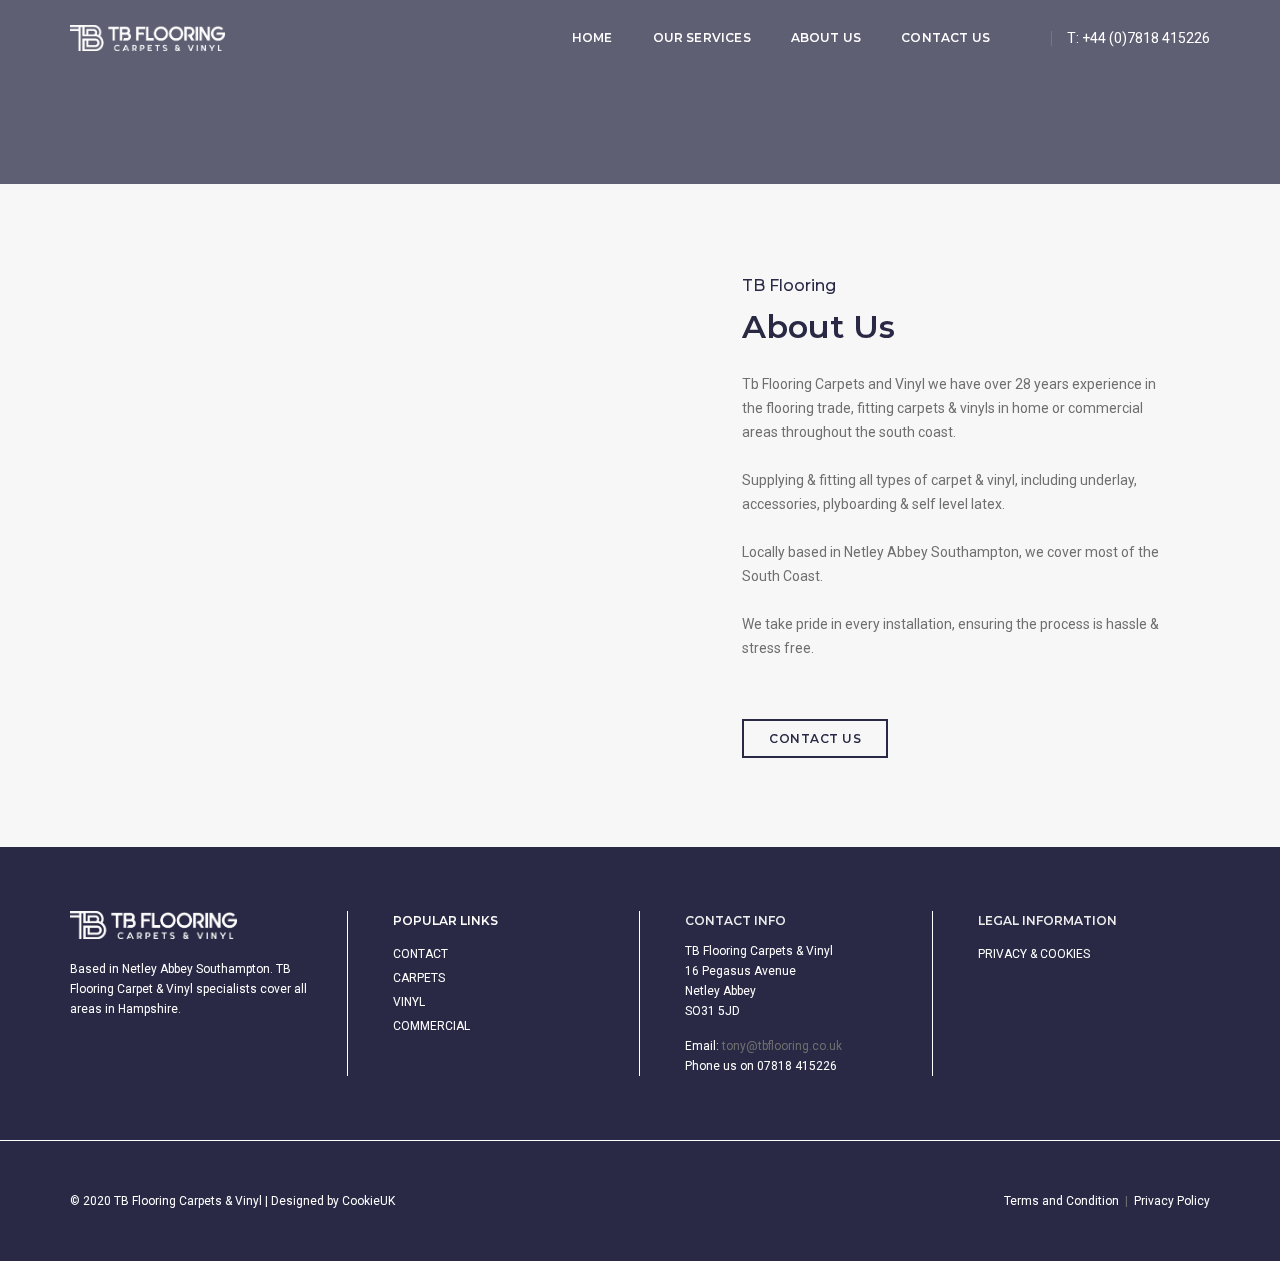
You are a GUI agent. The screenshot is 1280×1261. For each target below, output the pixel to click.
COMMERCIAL (431, 1026)
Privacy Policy (1172, 1201)
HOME (592, 37)
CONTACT (420, 954)
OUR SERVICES (702, 37)
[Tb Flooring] (147, 38)
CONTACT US (945, 37)
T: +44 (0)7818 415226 (1138, 38)
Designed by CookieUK (333, 1201)
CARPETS (419, 978)
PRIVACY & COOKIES (1034, 954)
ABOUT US (826, 37)
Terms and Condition (1061, 1201)
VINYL (409, 1002)
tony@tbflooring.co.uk (782, 1046)
